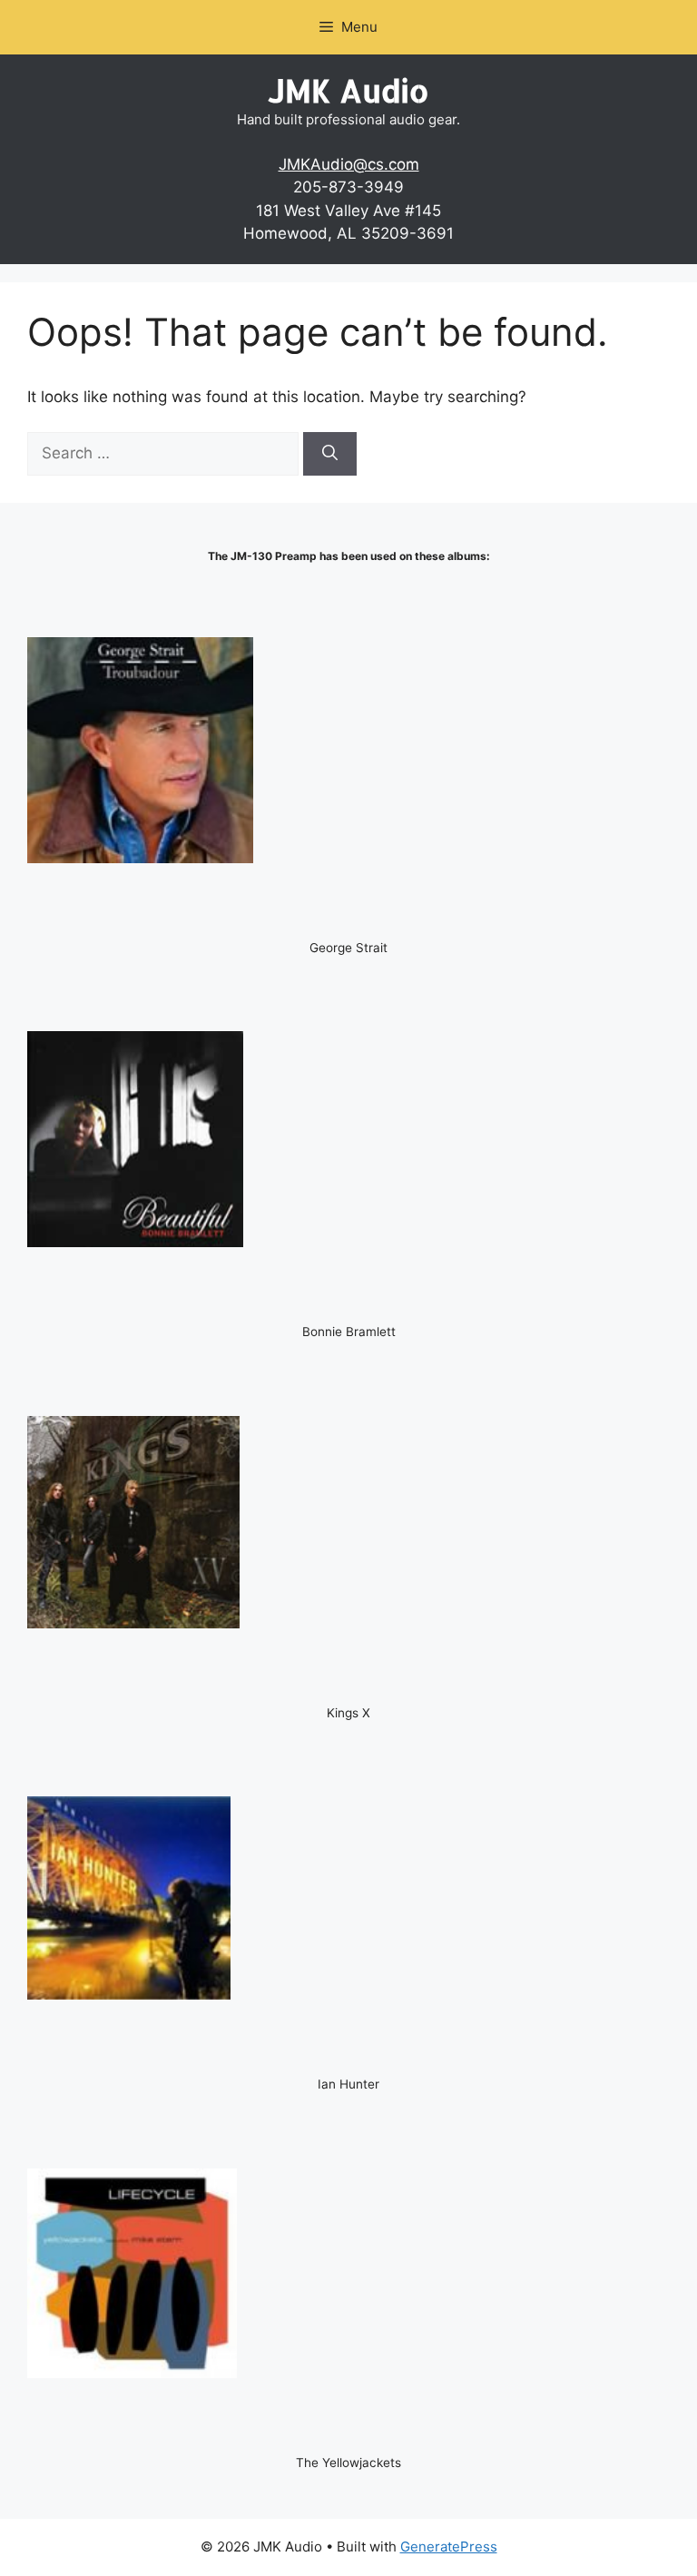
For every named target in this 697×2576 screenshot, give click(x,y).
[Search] (330, 454)
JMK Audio (348, 90)
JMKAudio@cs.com (349, 164)
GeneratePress (449, 2547)
